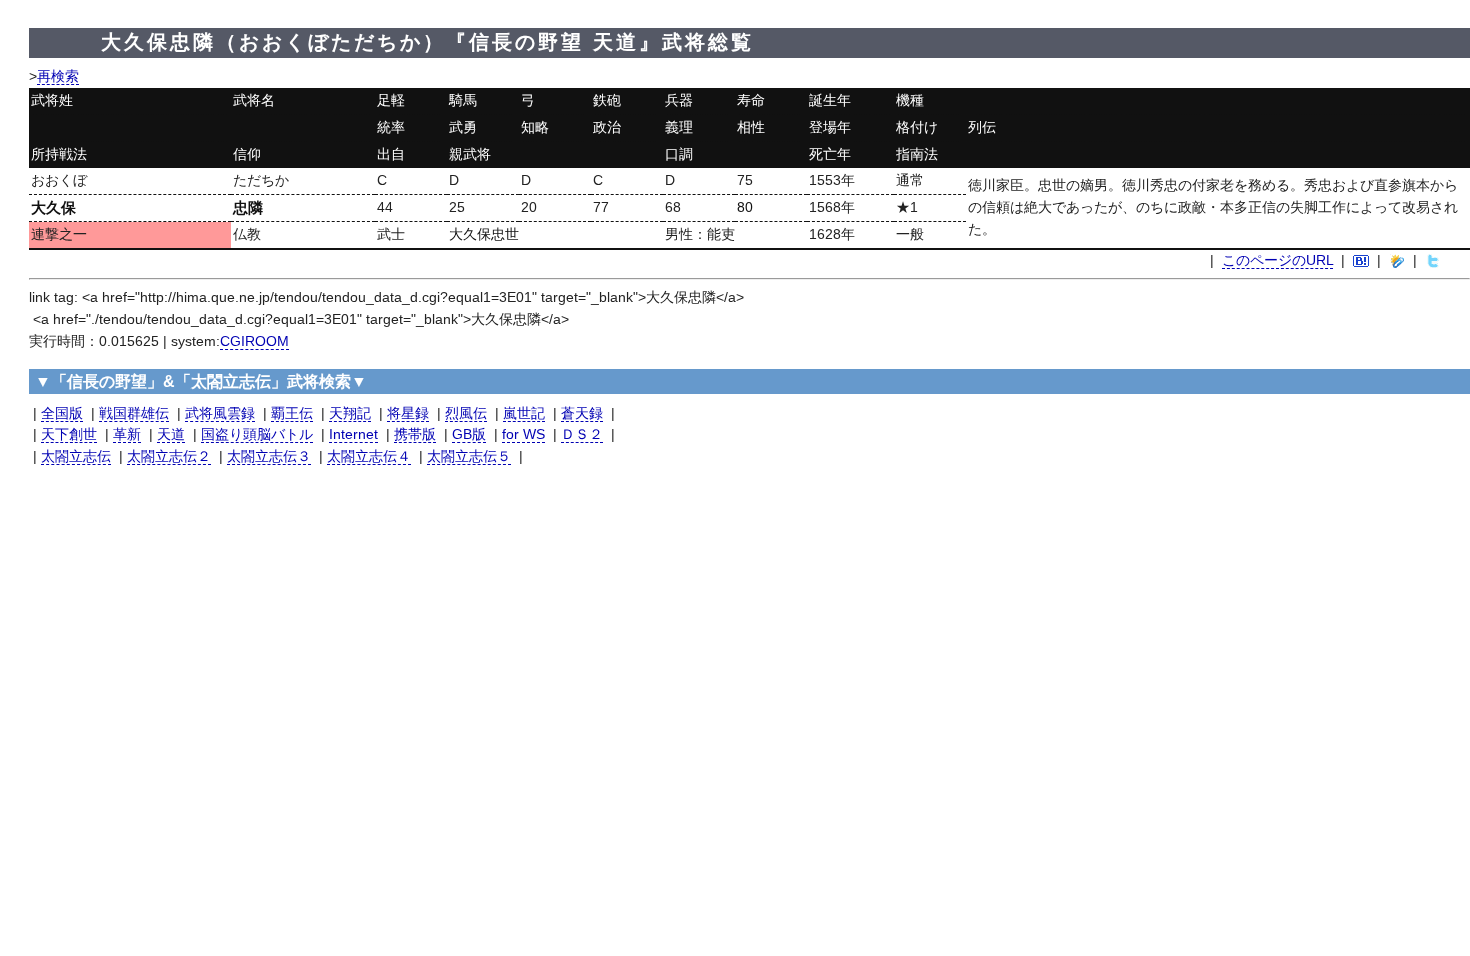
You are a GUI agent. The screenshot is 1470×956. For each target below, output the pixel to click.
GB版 (469, 434)
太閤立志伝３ (269, 456)
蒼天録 (582, 413)
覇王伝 (292, 413)
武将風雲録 (220, 413)
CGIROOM (254, 341)
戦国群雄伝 (134, 413)
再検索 (58, 76)
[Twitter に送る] (1433, 260)
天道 (171, 434)
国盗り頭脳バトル (257, 434)
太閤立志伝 (76, 456)
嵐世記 (524, 413)
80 (745, 207)
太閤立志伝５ (469, 456)
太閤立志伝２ (169, 456)
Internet (353, 434)
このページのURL (1277, 260)
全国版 (62, 413)
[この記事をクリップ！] (1397, 260)
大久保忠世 (484, 234)
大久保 (53, 207)
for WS (523, 434)
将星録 (408, 413)
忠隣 (248, 207)
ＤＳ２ (582, 434)
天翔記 (350, 413)
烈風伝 (466, 413)
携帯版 (415, 434)
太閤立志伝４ (369, 456)
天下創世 (69, 434)
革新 (127, 434)
